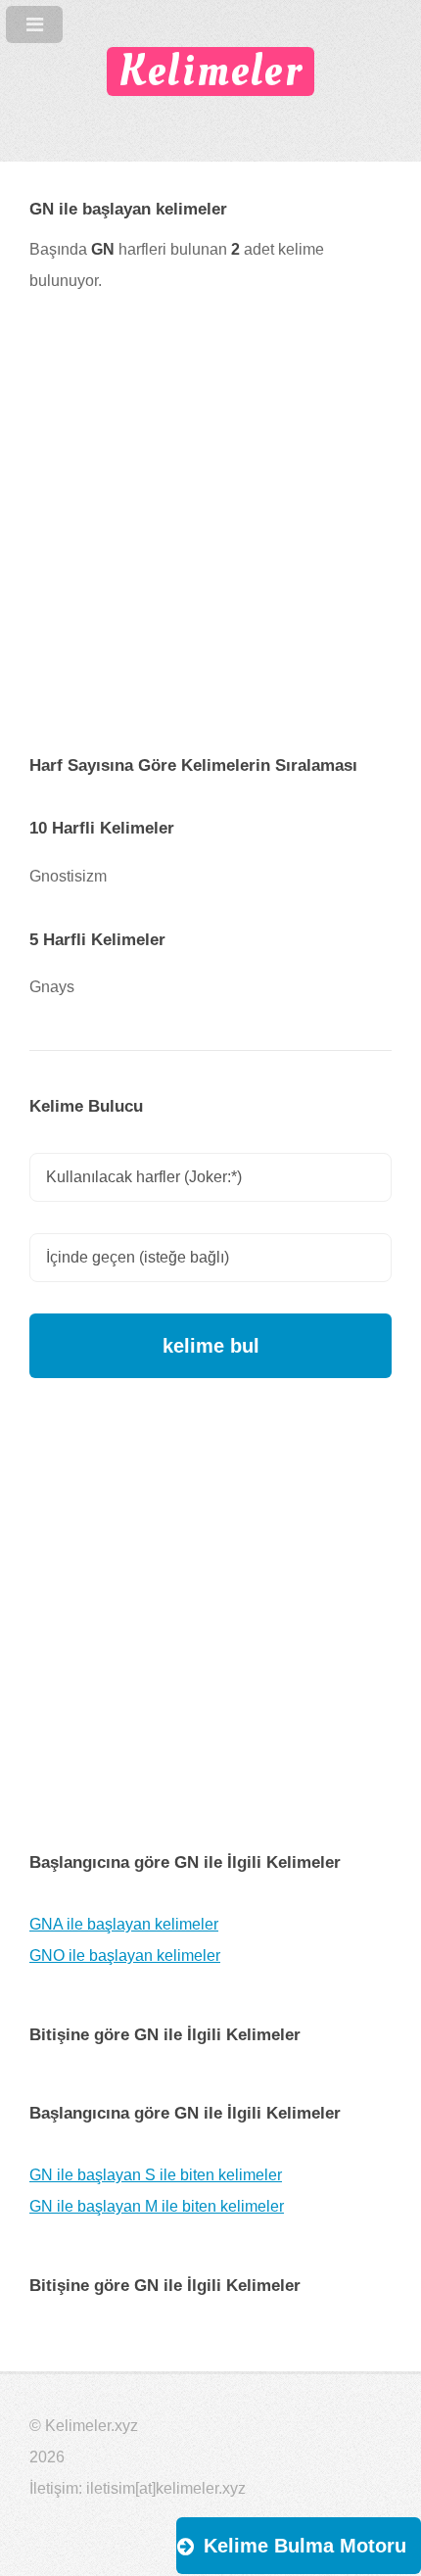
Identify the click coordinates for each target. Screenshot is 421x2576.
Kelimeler (210, 71)
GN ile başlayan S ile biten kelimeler (156, 2175)
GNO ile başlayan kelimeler (125, 1956)
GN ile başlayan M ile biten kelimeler (157, 2206)
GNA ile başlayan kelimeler (124, 1924)
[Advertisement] (210, 539)
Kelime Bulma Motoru (305, 2546)
